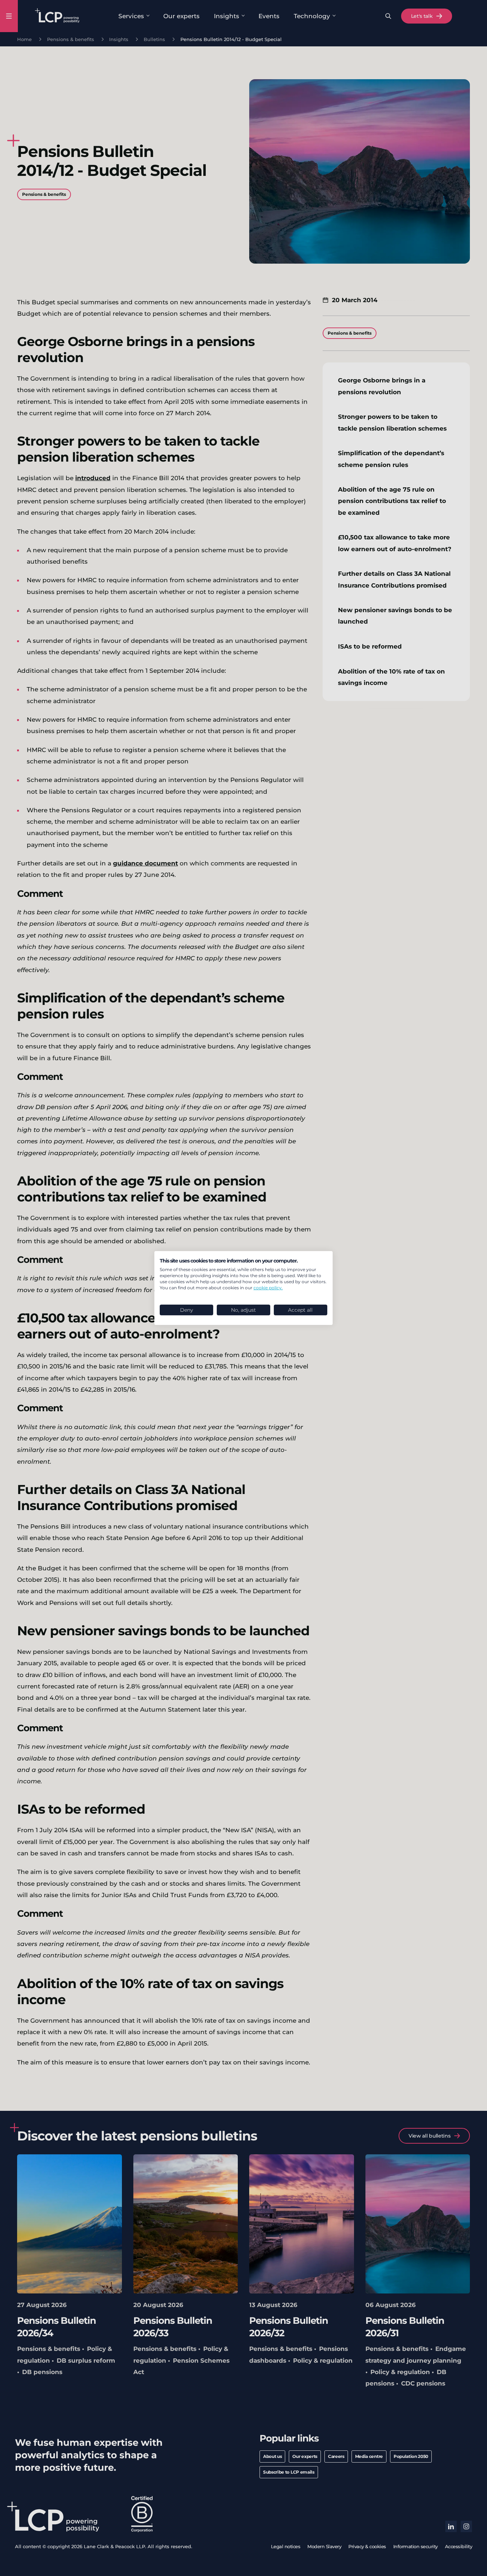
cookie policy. (268, 1288)
